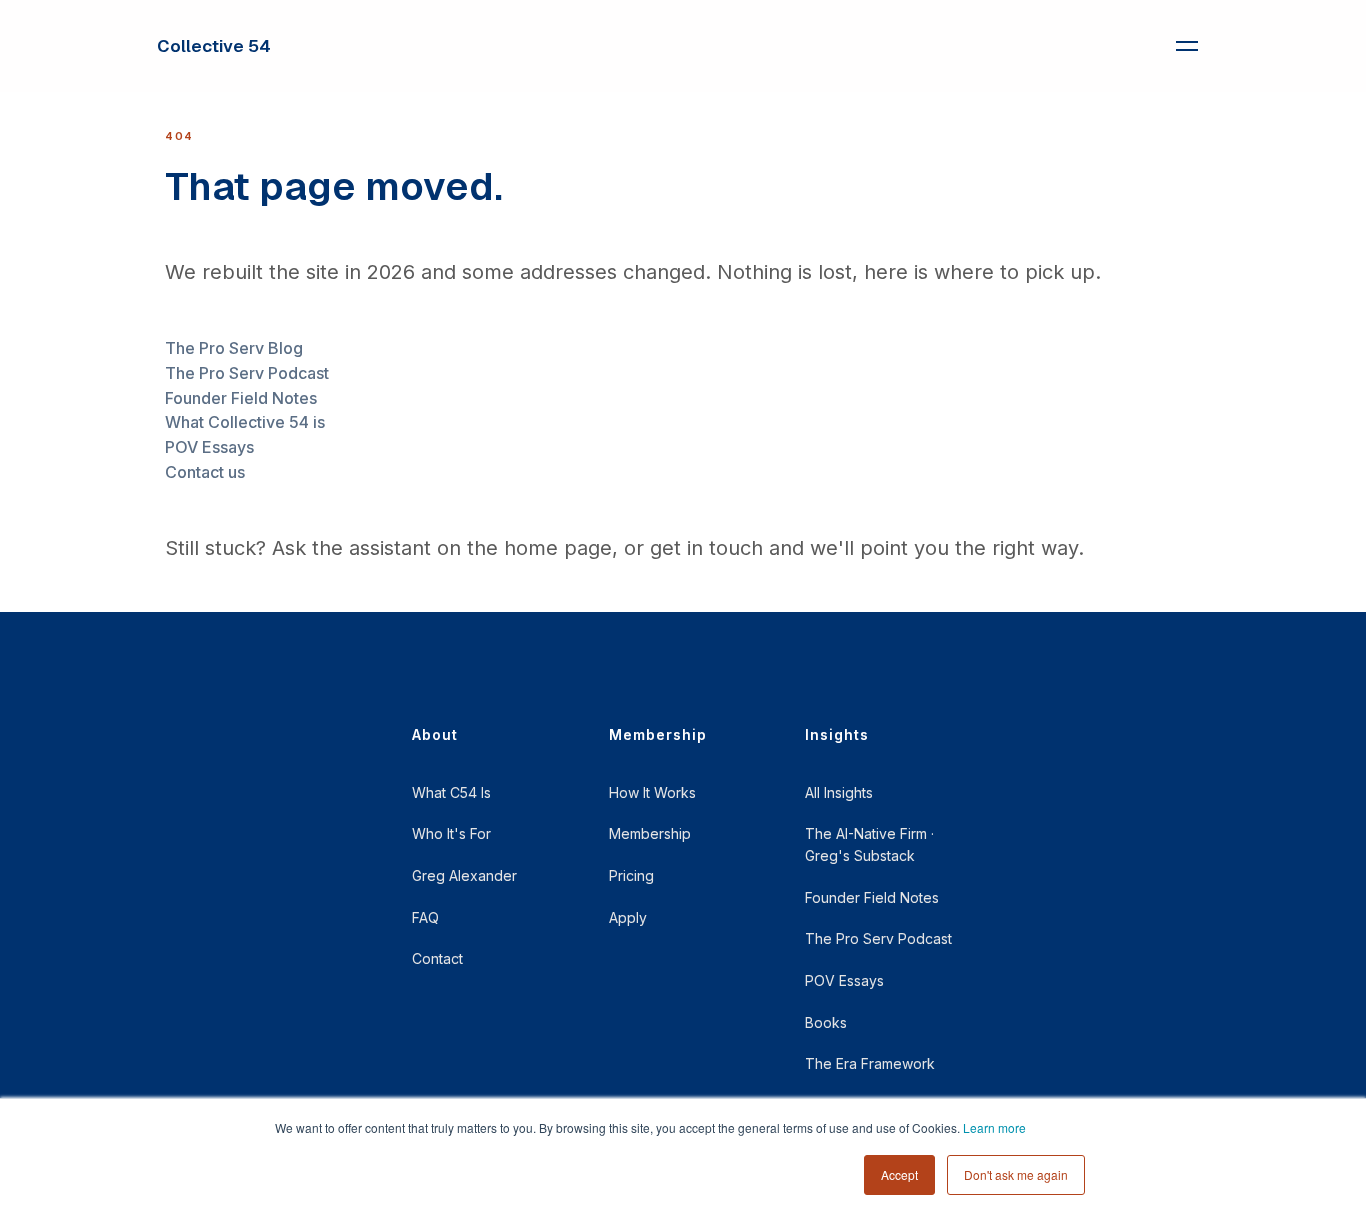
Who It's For (451, 833)
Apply (628, 917)
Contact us (205, 472)
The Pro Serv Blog (234, 348)
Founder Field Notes (241, 398)
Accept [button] (899, 1174)
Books (826, 1022)
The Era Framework (870, 1063)
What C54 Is (451, 792)
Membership (650, 833)
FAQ (425, 917)
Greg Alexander (464, 875)
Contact (437, 958)
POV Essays (209, 447)
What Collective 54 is (245, 422)
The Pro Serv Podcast (247, 373)
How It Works (652, 792)
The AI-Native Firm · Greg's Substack (869, 844)
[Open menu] (1187, 46)
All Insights (839, 792)
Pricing (631, 875)
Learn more (994, 1127)
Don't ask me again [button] (1016, 1174)
